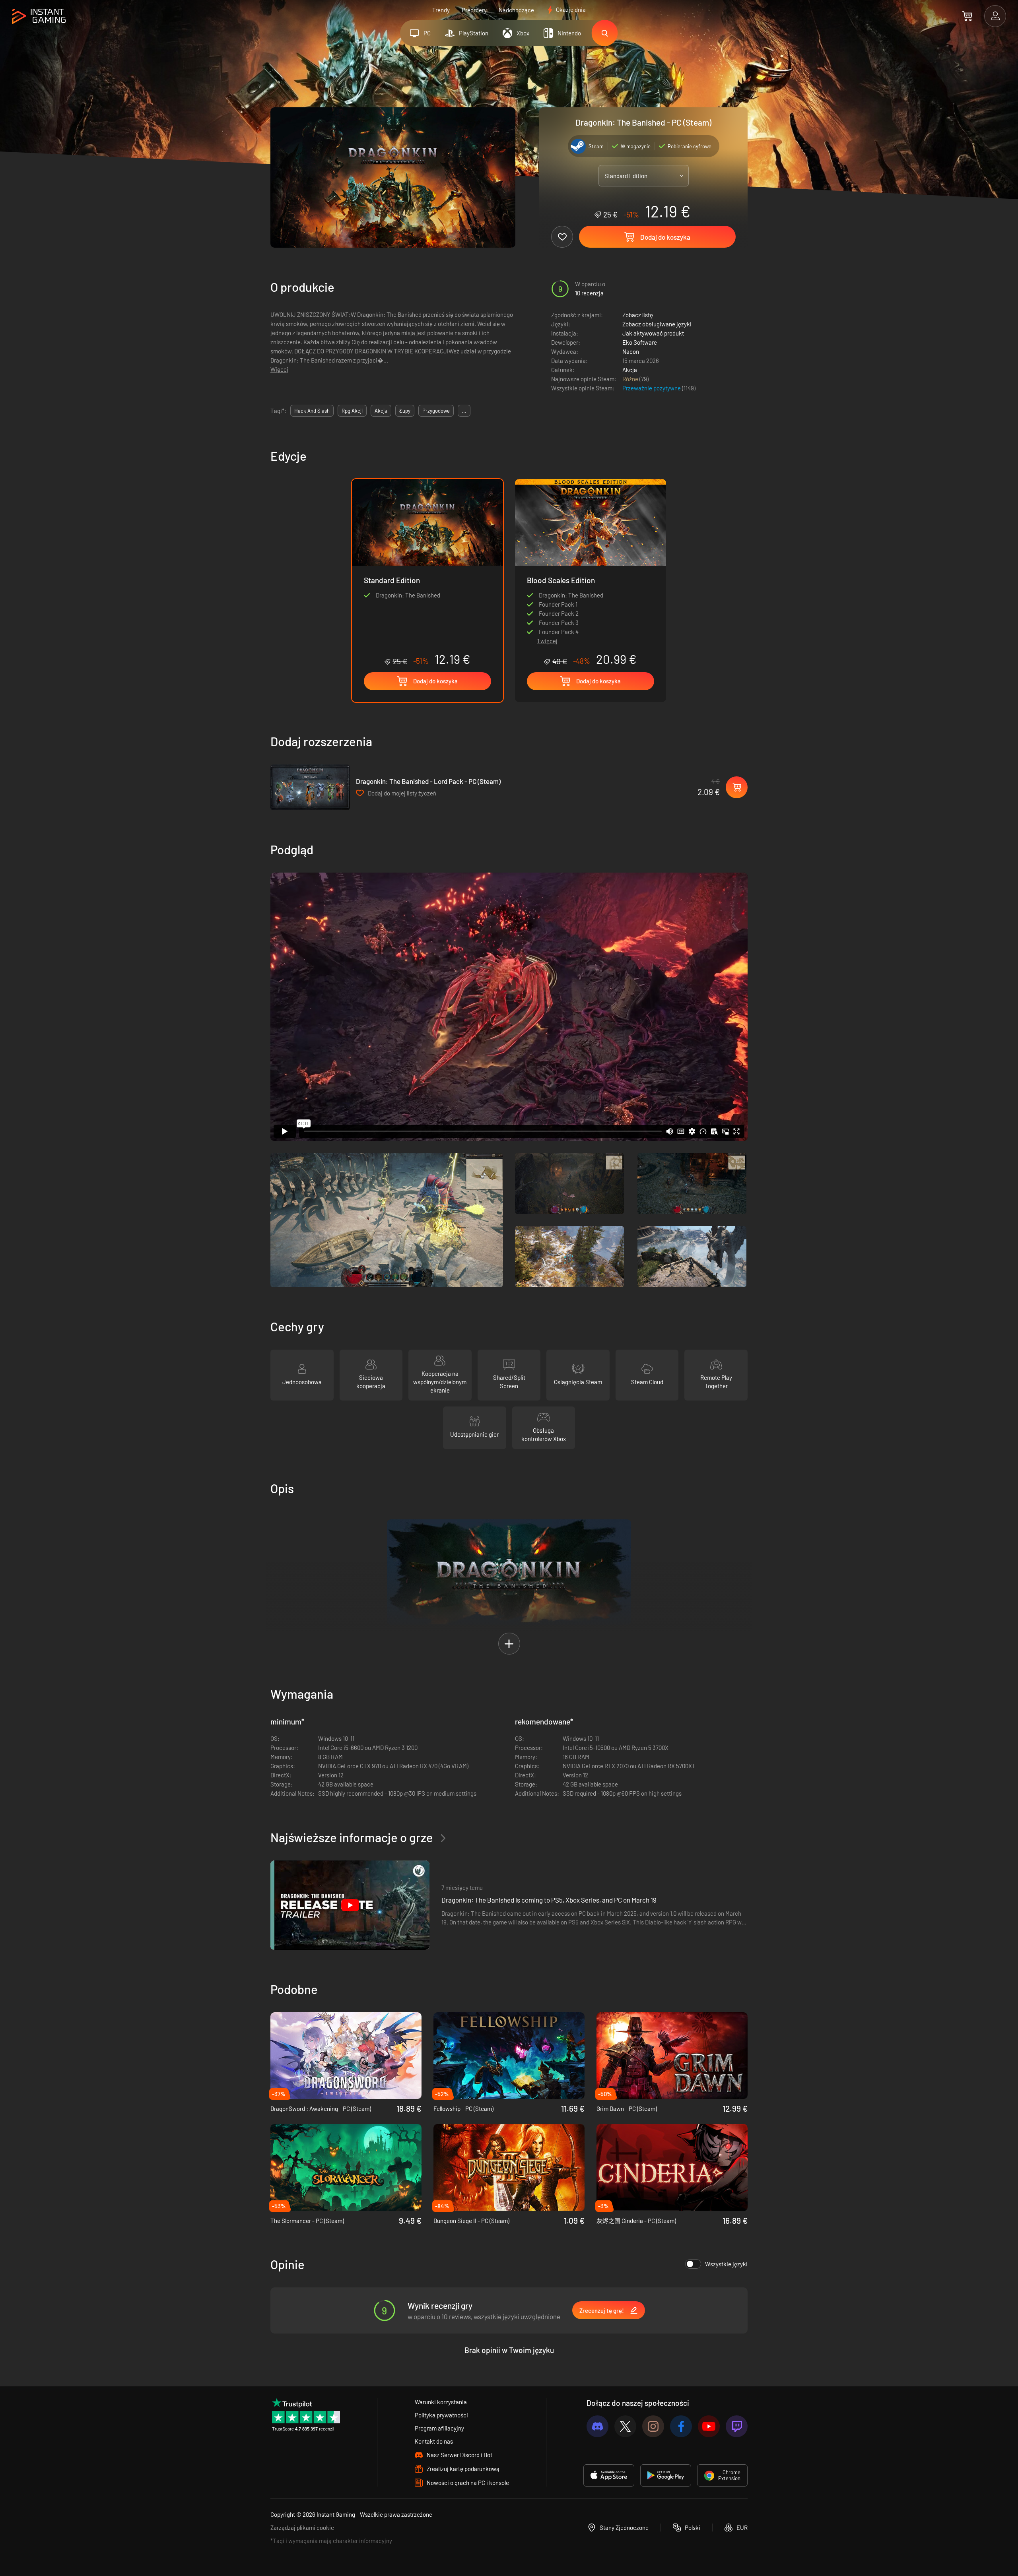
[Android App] (666, 2475)
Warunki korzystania (441, 2402)
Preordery (474, 10)
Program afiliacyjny (439, 2428)
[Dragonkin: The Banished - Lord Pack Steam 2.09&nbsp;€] (310, 787)
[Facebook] (681, 2426)
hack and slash (312, 411)
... (464, 411)
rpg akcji (352, 411)
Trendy (441, 10)
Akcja (630, 370)
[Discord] (597, 2426)
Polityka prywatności (441, 2415)
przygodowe (436, 411)
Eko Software (640, 342)
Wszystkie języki (726, 2264)
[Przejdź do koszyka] (967, 16)
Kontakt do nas (434, 2441)
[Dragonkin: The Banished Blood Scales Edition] (591, 555)
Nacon (631, 351)
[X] (625, 2426)
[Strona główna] (39, 16)
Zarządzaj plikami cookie (302, 2528)
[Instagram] (653, 2426)
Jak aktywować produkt (653, 333)
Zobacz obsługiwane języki (657, 324)
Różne (631, 379)
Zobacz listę (638, 315)
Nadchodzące (516, 10)
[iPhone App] (609, 2475)
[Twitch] (737, 2426)
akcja (381, 411)
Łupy (405, 411)
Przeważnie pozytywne (652, 388)
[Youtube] (709, 2426)
